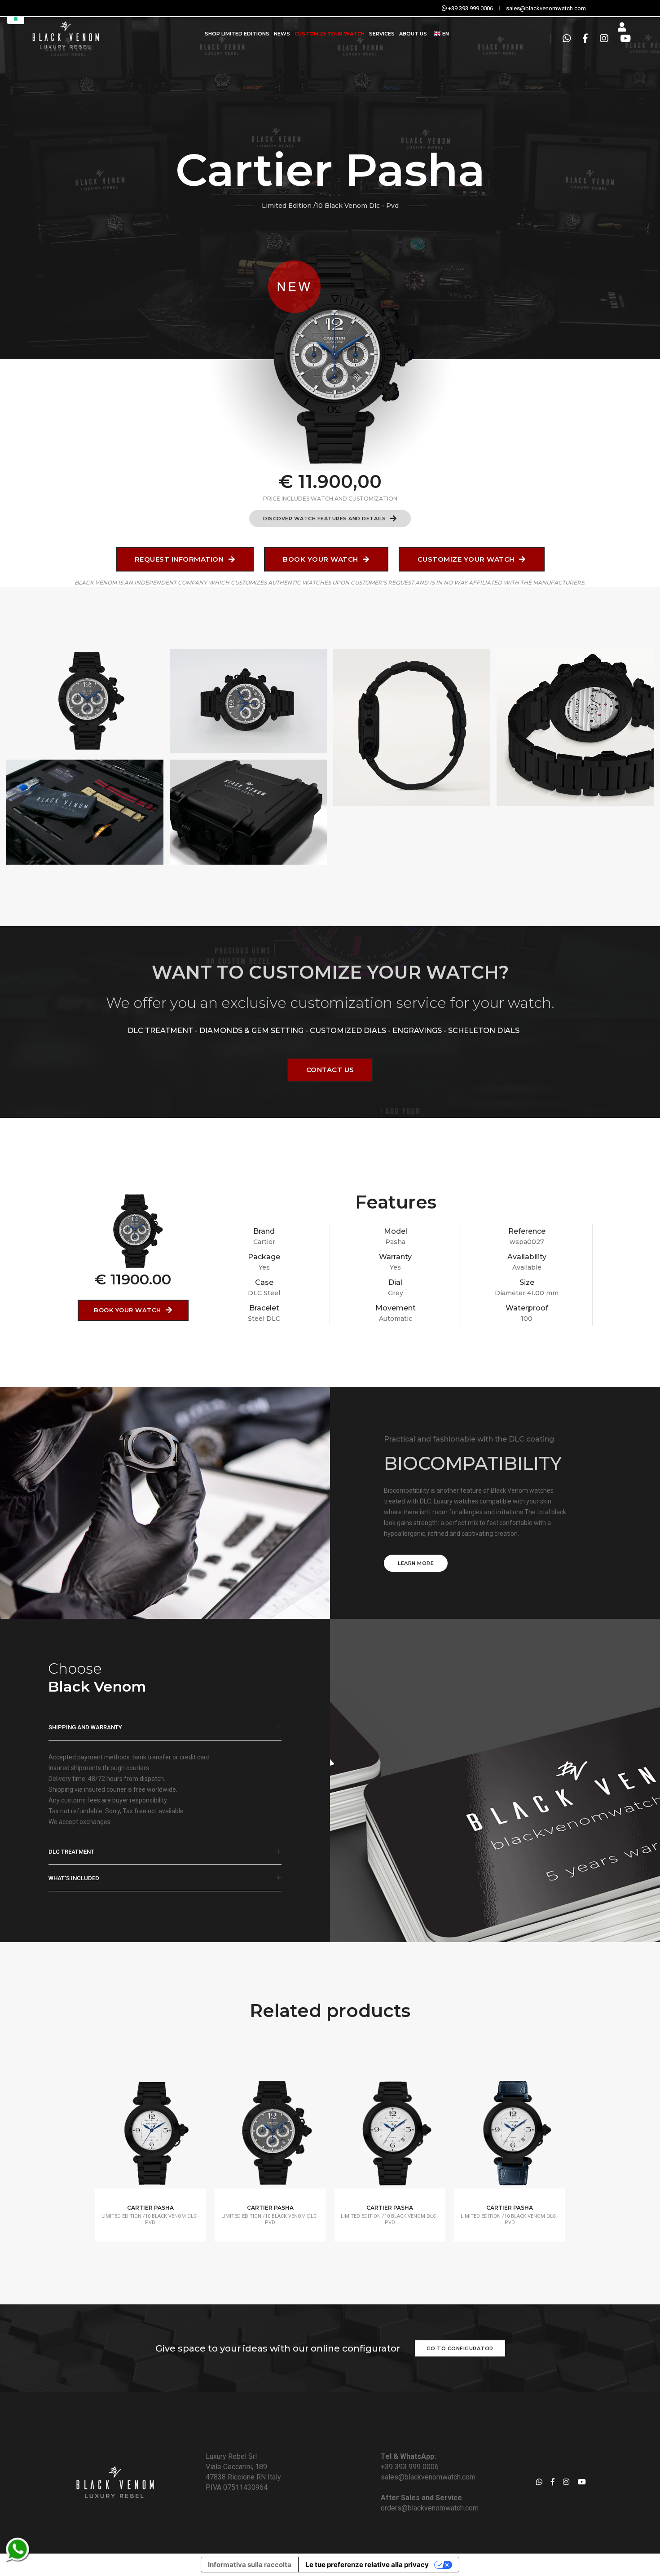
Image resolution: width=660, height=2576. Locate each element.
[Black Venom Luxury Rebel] (65, 34)
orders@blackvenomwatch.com (430, 2508)
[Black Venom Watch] (85, 701)
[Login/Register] (622, 27)
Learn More (416, 1563)
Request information (180, 559)
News (282, 34)
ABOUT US (413, 34)
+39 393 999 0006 (410, 2467)
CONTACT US (330, 1070)
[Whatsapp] (567, 39)
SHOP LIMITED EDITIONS (237, 34)
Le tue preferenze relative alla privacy (367, 2565)
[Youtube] (623, 39)
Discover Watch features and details (325, 519)
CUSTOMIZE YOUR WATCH (330, 34)
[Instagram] (604, 39)
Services (382, 34)
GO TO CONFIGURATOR (460, 2348)
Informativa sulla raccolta (250, 2565)
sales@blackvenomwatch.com (428, 2477)
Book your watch (321, 559)
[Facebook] (585, 39)
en (445, 34)
